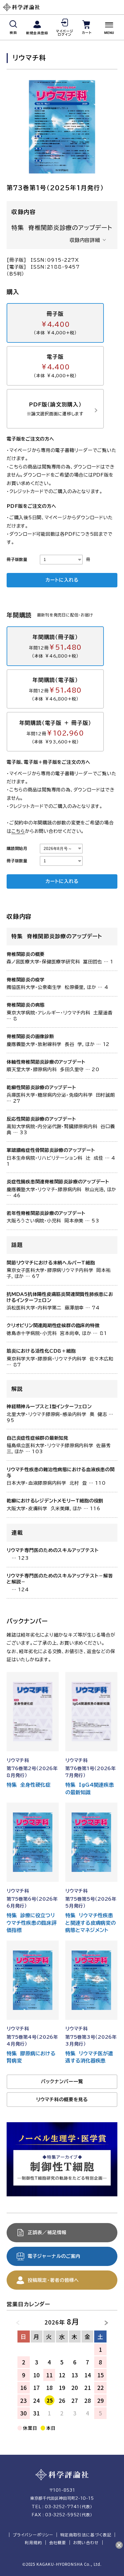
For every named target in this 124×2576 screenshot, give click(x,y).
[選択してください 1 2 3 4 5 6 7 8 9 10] (61, 560)
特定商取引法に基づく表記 (86, 2535)
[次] (103, 2321)
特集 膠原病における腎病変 (31, 2057)
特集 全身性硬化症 (29, 1785)
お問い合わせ (86, 2543)
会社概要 (58, 2543)
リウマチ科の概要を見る (62, 2099)
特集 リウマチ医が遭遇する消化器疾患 (89, 2057)
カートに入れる (62, 580)
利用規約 (33, 2543)
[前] (21, 2321)
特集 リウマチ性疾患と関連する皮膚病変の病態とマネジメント (91, 1923)
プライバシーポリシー (33, 2535)
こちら (18, 831)
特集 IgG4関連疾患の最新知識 (90, 1788)
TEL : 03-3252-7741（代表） (62, 2507)
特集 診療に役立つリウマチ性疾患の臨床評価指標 (32, 1923)
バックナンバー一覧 (62, 2081)
